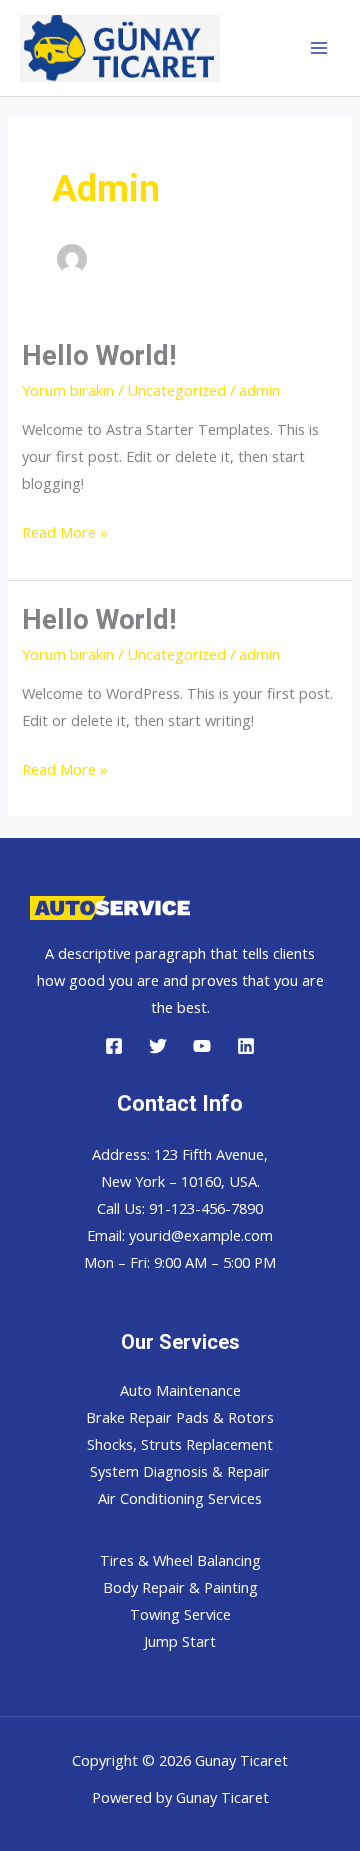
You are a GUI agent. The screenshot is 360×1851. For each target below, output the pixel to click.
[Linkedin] (246, 1046)
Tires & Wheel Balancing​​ (180, 1560)
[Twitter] (158, 1046)
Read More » (65, 533)
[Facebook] (114, 1046)
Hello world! (99, 356)
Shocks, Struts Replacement (180, 1444)
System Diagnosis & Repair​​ (180, 1471)
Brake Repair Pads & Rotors (180, 1417)
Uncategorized (176, 390)
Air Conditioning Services (180, 1498)
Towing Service (180, 1614)
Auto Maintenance (180, 1390)
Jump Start (180, 1641)
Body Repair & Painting (180, 1587)
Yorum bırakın (68, 390)
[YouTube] (202, 1046)
